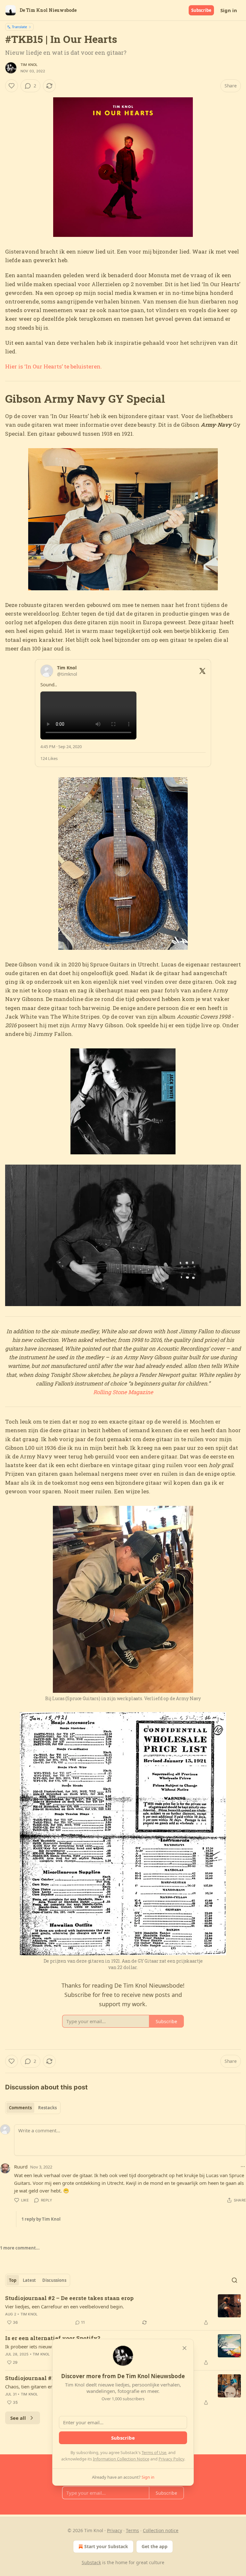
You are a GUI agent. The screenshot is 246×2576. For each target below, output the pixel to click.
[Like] (12, 86)
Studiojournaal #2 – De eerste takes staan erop (69, 2298)
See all (18, 2418)
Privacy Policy (171, 2459)
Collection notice (161, 2530)
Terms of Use (154, 2452)
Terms (132, 2530)
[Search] (234, 2280)
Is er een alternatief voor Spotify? (53, 2338)
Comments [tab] (20, 2108)
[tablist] (33, 2108)
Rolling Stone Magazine (123, 1392)
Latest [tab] (29, 2280)
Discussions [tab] (54, 2280)
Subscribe (201, 10)
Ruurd (21, 2167)
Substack (91, 2562)
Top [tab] (13, 2280)
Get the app (155, 2546)
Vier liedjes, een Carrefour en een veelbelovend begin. (65, 2306)
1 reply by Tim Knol (41, 2219)
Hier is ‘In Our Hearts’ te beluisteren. (53, 366)
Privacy (115, 2530)
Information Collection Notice (121, 2459)
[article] (123, 2310)
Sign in (229, 10)
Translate (19, 27)
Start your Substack (106, 2546)
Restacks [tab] (47, 2108)
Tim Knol (29, 65)
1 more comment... (20, 2248)
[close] (184, 2348)
